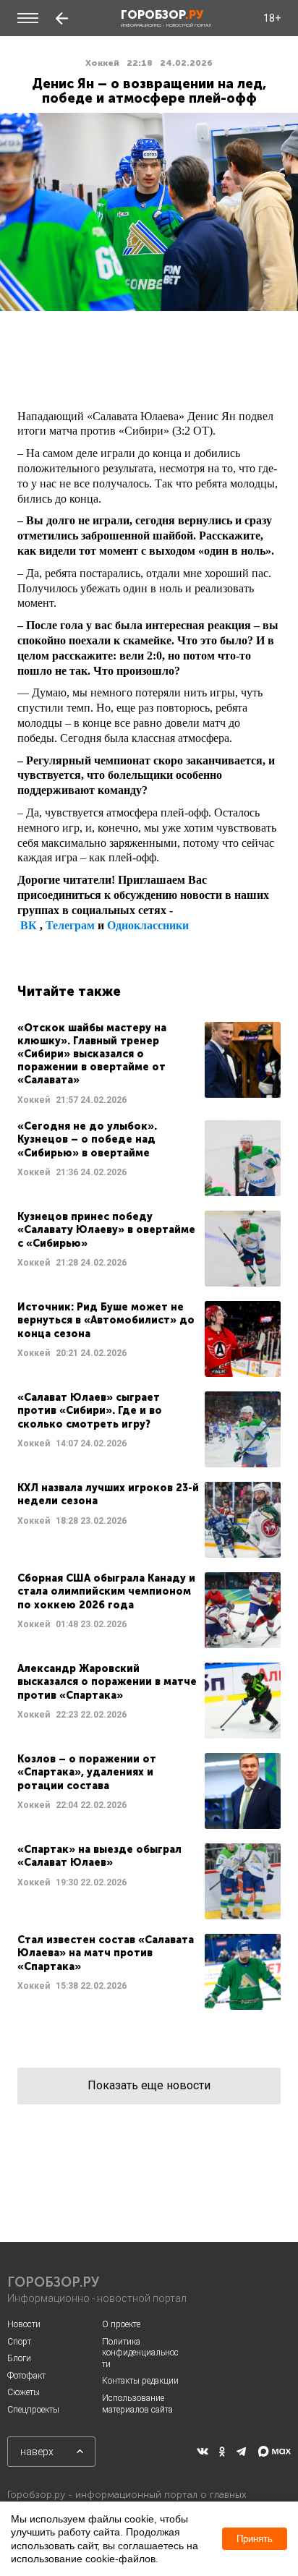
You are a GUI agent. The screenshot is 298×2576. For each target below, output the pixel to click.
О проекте (121, 2324)
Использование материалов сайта (137, 2404)
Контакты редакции (140, 2381)
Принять (255, 2539)
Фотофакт (26, 2376)
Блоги (19, 2358)
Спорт (19, 2342)
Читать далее (149, 1064)
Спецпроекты (33, 2410)
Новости (24, 2324)
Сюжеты (24, 2392)
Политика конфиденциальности (140, 2353)
